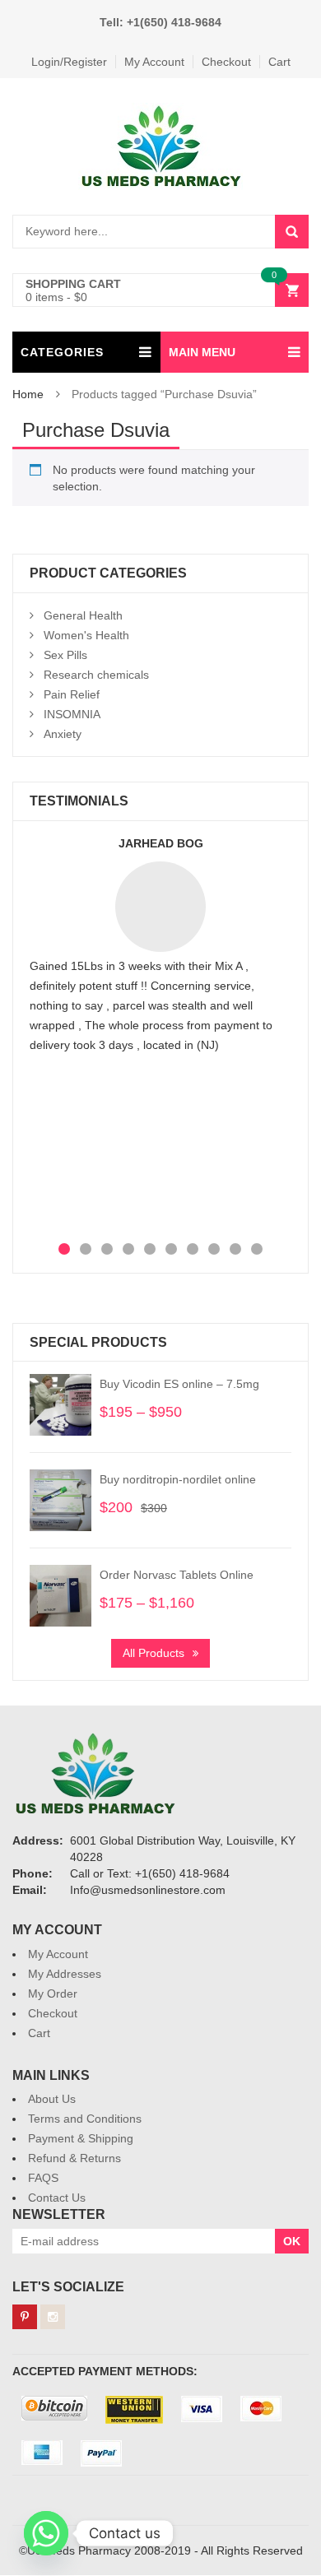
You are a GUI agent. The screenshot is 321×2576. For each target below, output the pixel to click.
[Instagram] (53, 2317)
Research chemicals (96, 675)
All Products (154, 1653)
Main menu (202, 352)
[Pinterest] (25, 2317)
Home (28, 394)
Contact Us (57, 2198)
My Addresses (65, 1974)
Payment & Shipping (81, 2138)
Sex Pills (65, 655)
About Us (52, 2099)
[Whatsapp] (46, 2533)
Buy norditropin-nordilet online (178, 1479)
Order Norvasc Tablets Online (177, 1575)
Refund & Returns (74, 2158)
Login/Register (69, 62)
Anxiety (63, 734)
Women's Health (86, 635)
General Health (83, 615)
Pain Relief (72, 694)
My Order (53, 1993)
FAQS (43, 2178)
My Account (154, 62)
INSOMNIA (72, 714)
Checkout (226, 62)
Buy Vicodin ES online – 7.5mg (179, 1384)
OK (292, 2241)
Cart (279, 62)
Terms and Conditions (85, 2119)
